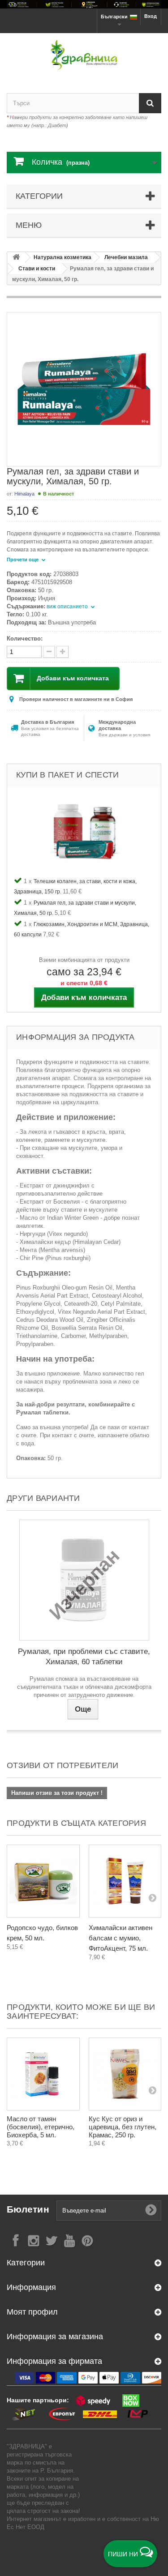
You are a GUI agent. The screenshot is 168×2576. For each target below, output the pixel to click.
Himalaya (24, 494)
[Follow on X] (52, 2240)
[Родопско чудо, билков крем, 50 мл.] (43, 1881)
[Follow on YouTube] (69, 2240)
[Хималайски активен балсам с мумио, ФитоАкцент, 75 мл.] (125, 1881)
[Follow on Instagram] (34, 2240)
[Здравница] (84, 4)
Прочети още (23, 560)
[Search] (150, 103)
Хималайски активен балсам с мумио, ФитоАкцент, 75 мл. (121, 1938)
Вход (151, 16)
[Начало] (16, 258)
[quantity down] (62, 652)
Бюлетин (28, 2209)
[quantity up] (49, 652)
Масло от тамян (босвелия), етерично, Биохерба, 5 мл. (41, 2127)
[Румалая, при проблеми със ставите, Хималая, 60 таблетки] (84, 1580)
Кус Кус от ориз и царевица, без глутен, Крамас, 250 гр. (123, 2127)
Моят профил (32, 2312)
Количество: (25, 639)
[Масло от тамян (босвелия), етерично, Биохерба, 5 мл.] (43, 2074)
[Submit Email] (151, 2210)
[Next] (152, 1897)
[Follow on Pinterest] (87, 2240)
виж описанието (68, 607)
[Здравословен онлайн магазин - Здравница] (84, 55)
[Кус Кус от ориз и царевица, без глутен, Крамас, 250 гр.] (125, 2074)
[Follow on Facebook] (16, 2240)
